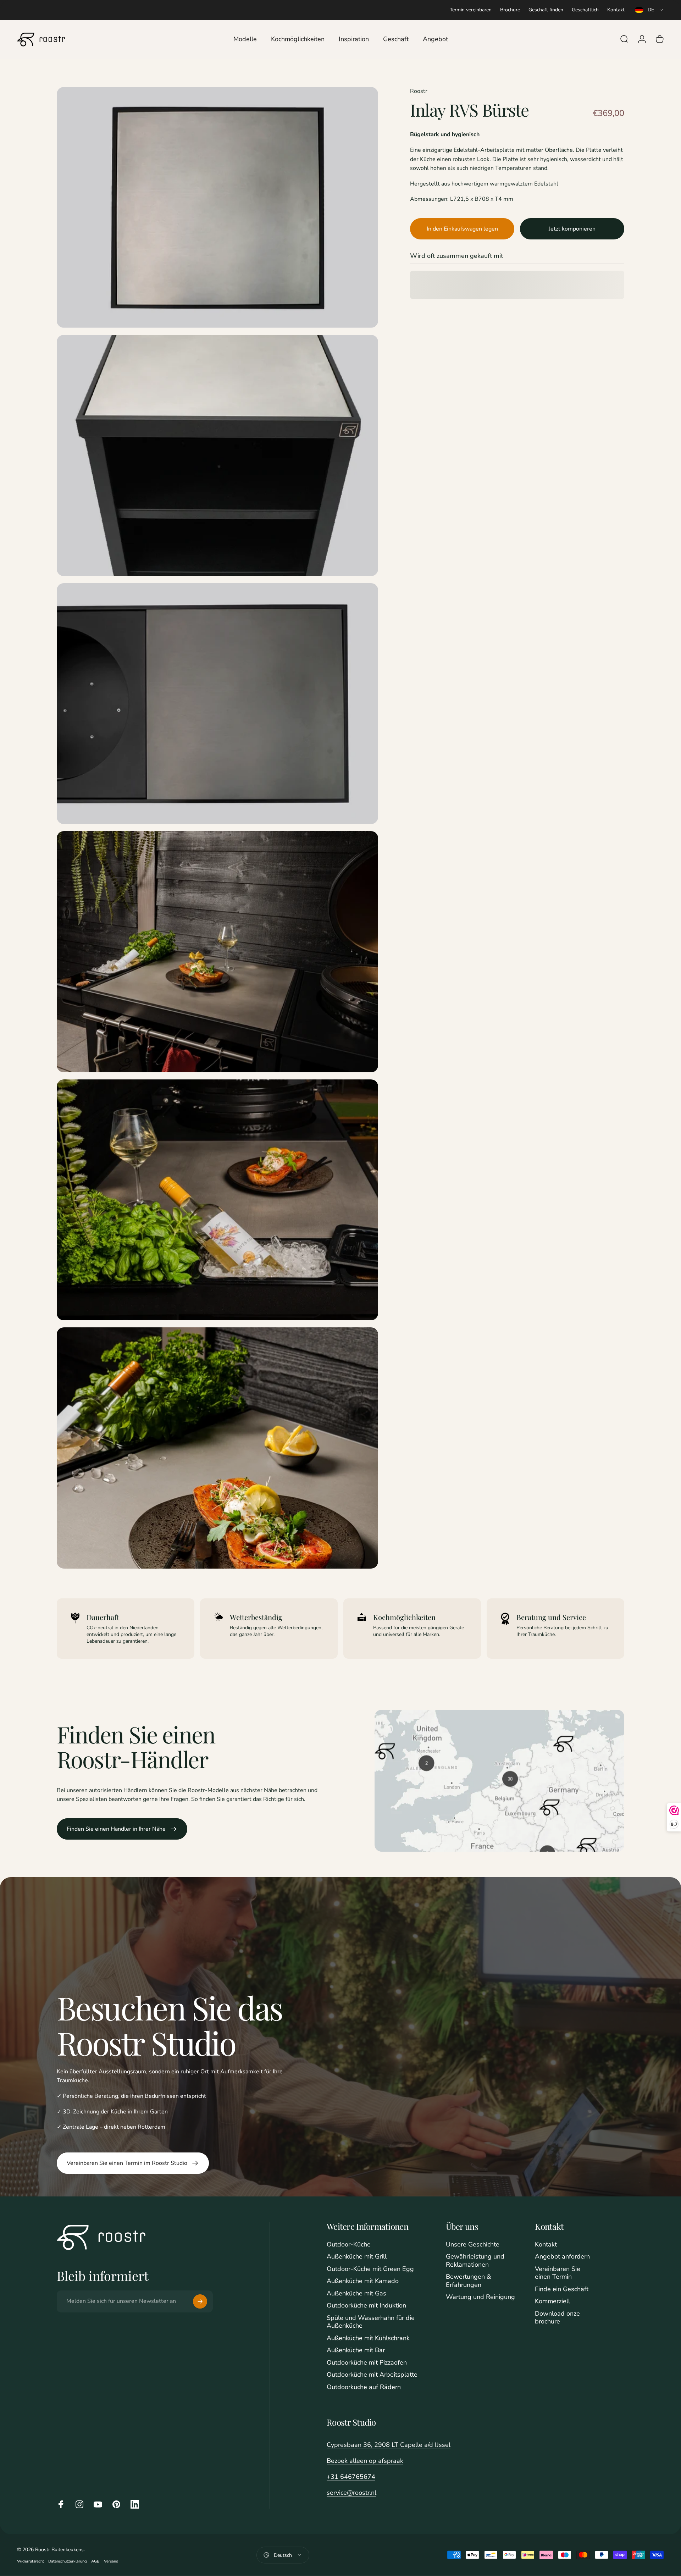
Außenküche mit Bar (356, 2350)
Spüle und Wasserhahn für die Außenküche (371, 2322)
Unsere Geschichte (473, 2245)
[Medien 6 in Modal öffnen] (217, 1448)
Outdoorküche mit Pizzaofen (367, 2363)
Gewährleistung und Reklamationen (475, 2260)
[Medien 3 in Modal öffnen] (217, 704)
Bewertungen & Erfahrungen (468, 2281)
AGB (95, 2561)
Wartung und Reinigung (480, 2297)
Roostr (419, 91)
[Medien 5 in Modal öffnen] (217, 1200)
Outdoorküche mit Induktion (366, 2306)
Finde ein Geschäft (562, 2289)
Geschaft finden (546, 10)
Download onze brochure (557, 2318)
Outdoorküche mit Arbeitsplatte (372, 2375)
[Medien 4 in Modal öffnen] (217, 952)
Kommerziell (552, 2301)
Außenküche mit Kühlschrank (368, 2338)
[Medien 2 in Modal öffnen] (217, 455)
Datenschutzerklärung (68, 2561)
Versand (111, 2561)
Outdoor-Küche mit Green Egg (370, 2269)
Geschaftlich (585, 10)
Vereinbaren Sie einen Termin (558, 2273)
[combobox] (649, 10)
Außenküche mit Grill (357, 2257)
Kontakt (616, 10)
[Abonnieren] (200, 2301)
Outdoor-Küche (349, 2245)
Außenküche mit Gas (356, 2293)
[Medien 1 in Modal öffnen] (217, 208)
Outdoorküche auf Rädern (364, 2387)
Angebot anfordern (562, 2257)
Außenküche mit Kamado (363, 2281)
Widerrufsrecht (31, 2561)
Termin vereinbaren (471, 10)
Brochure (510, 10)
